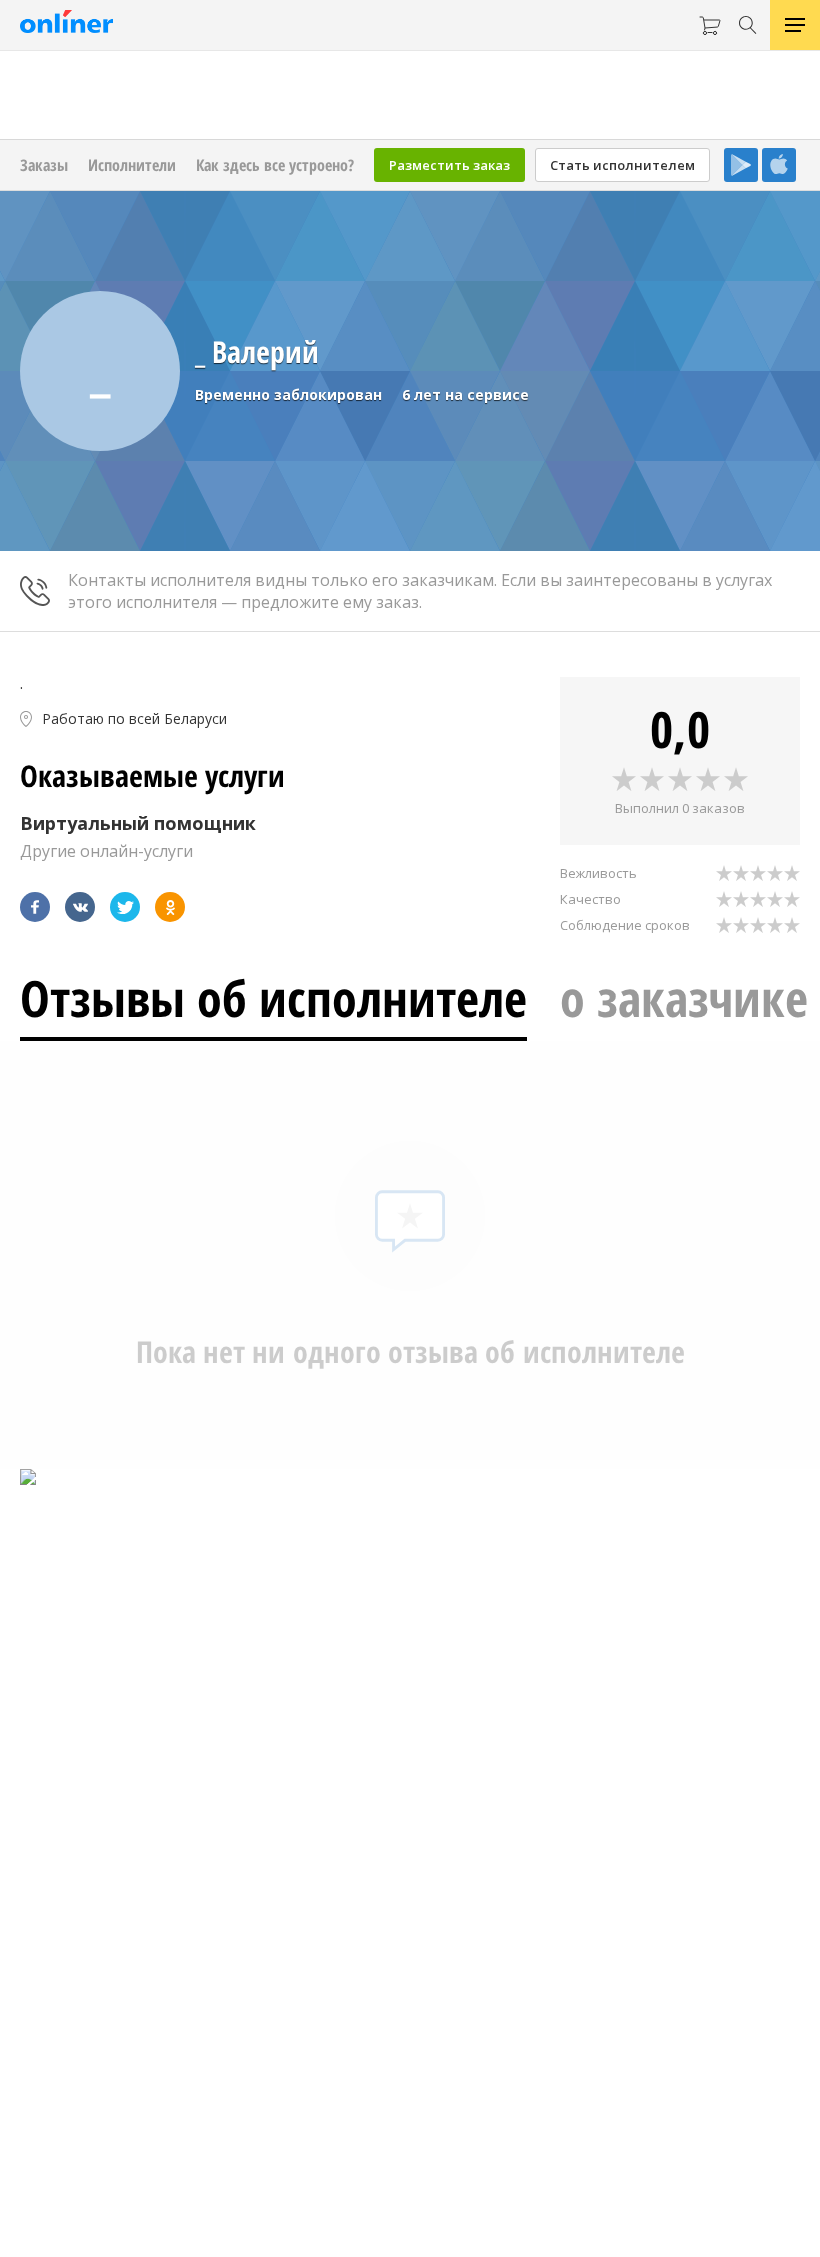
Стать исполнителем (622, 165)
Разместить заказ (449, 165)
